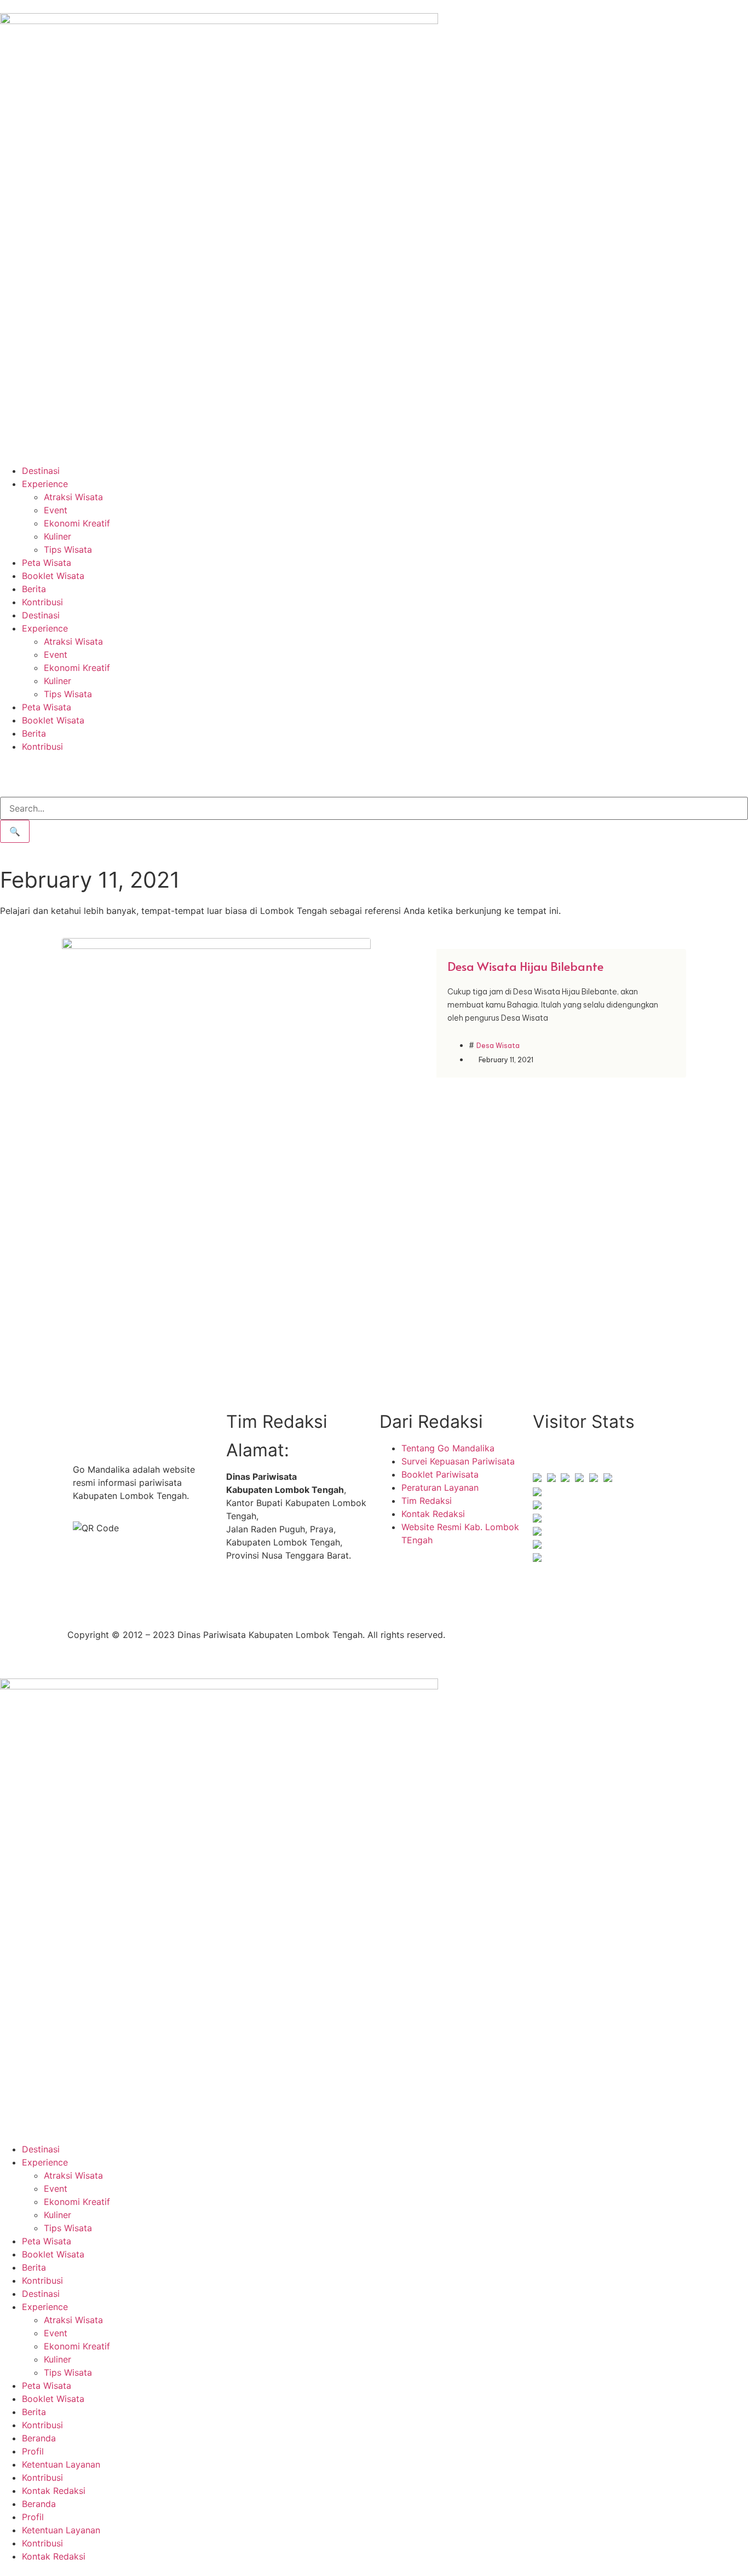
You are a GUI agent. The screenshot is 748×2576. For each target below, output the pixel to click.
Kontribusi (42, 602)
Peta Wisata (47, 563)
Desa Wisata (498, 1046)
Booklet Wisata (53, 576)
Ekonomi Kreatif (77, 523)
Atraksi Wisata (73, 497)
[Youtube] (300, 1595)
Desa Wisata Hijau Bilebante (525, 966)
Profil (33, 2451)
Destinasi (41, 471)
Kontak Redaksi (54, 2491)
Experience (45, 484)
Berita (34, 589)
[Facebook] (240, 1595)
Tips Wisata (68, 549)
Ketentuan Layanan (61, 2464)
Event (56, 510)
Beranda (39, 2438)
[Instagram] (270, 1595)
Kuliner (57, 536)
